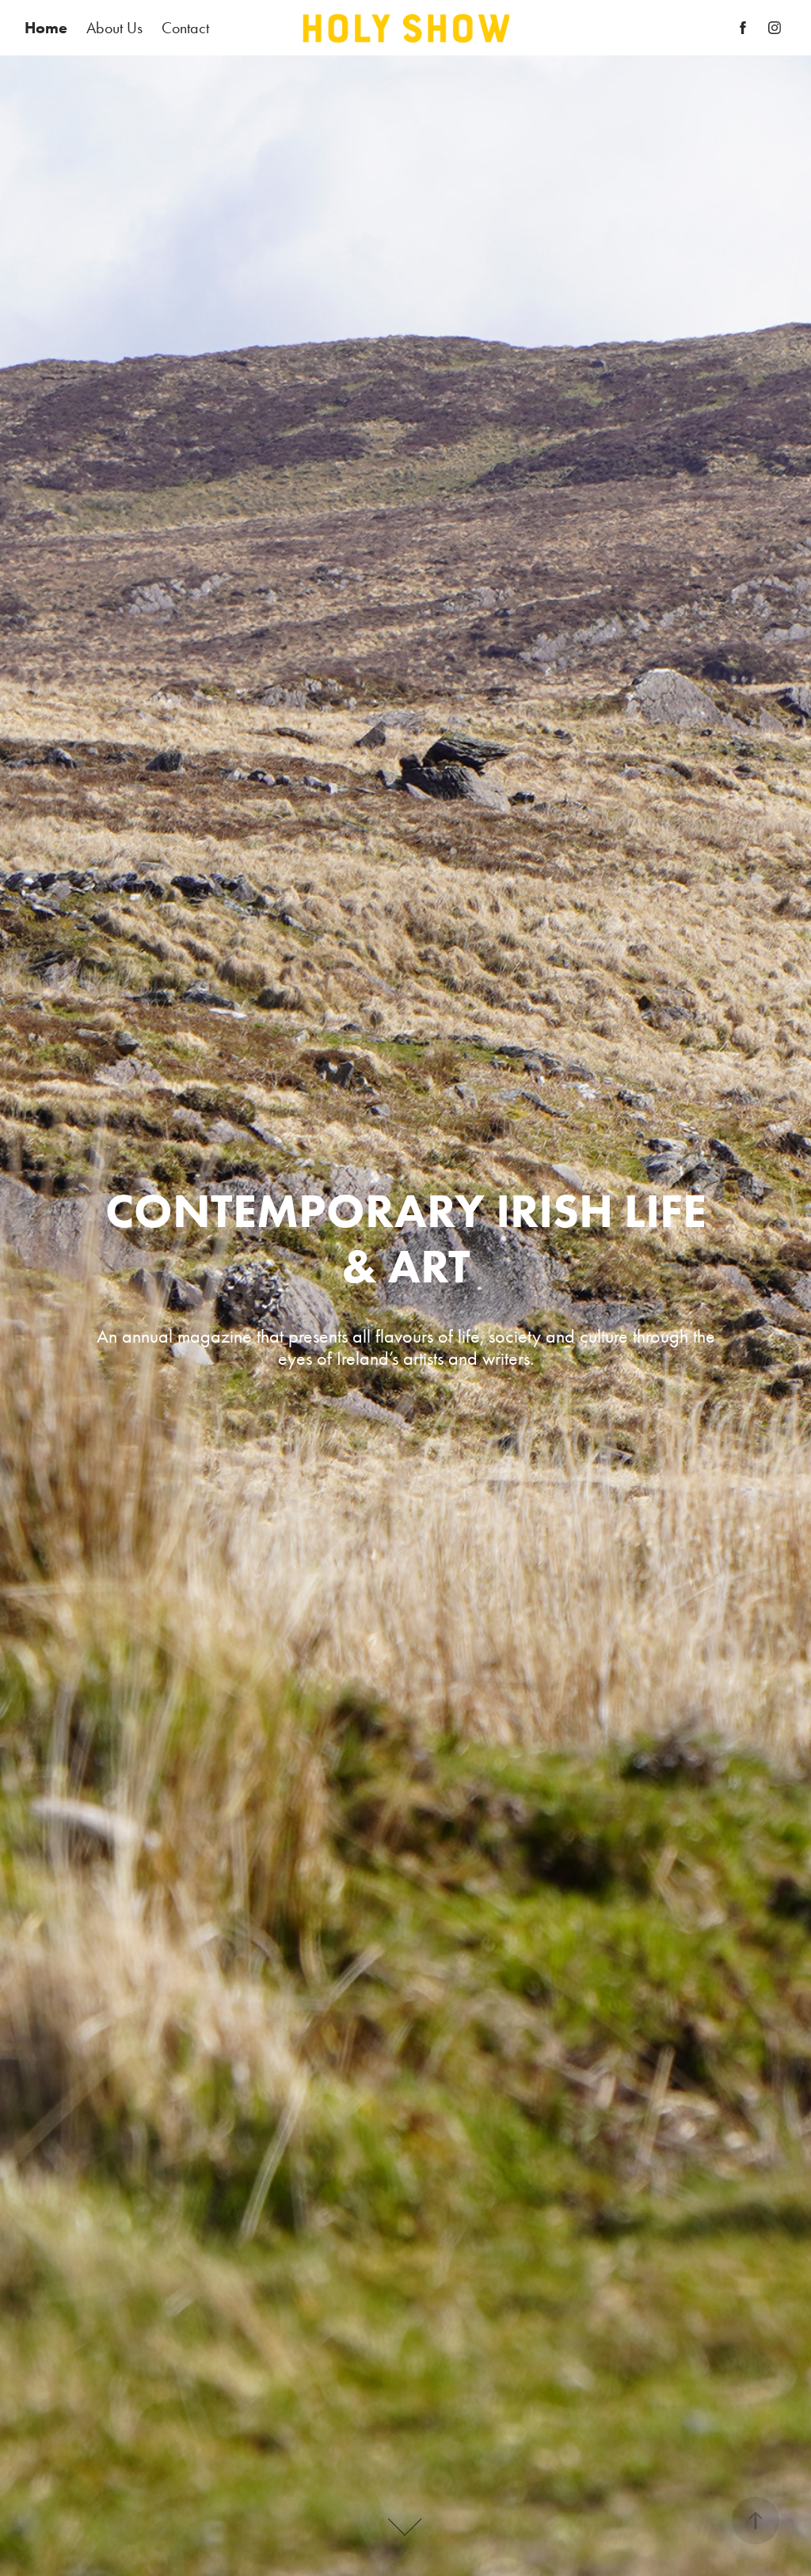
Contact (185, 28)
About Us (114, 28)
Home (46, 28)
